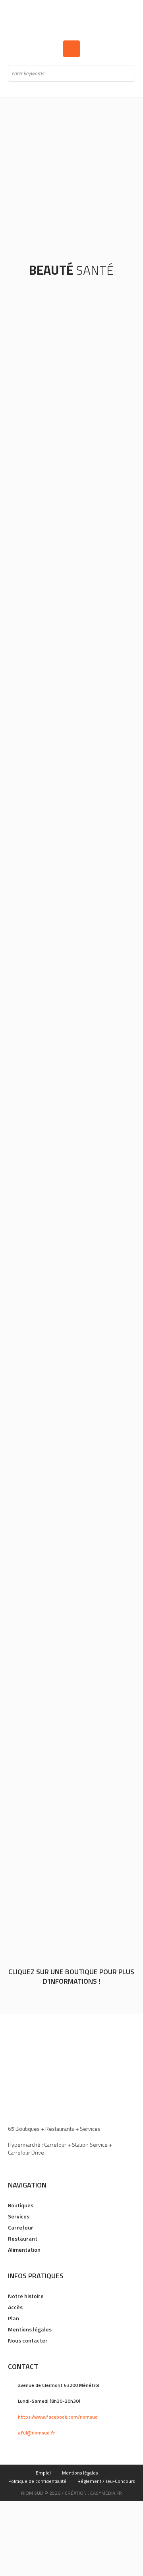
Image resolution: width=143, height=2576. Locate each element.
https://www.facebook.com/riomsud (58, 2417)
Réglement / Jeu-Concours (106, 2481)
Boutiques (21, 2205)
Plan (14, 2318)
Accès (15, 2307)
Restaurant (23, 2238)
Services (19, 2216)
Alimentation (24, 2250)
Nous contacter (28, 2340)
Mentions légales (30, 2329)
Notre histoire (26, 2296)
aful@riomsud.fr (36, 2433)
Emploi (43, 2473)
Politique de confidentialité (37, 2481)
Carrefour (21, 2227)
